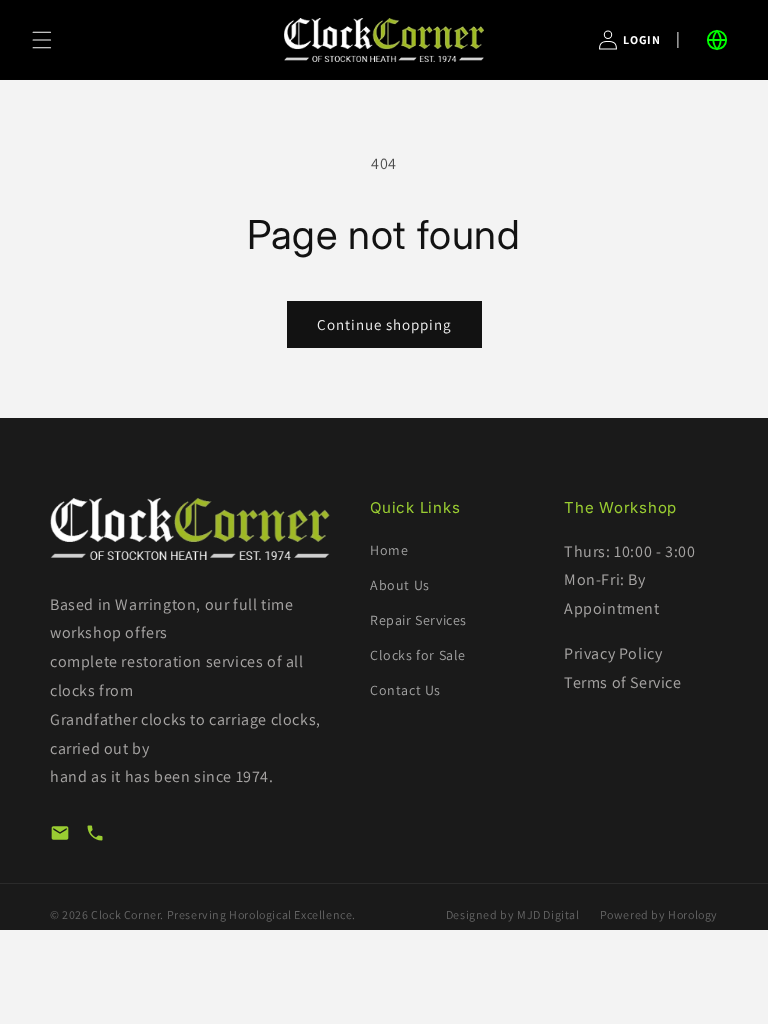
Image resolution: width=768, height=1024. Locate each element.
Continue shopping (384, 324)
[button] (42, 40)
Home (389, 550)
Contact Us (405, 690)
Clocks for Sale (418, 655)
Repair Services (418, 620)
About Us (400, 585)
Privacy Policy (613, 653)
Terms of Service (623, 682)
